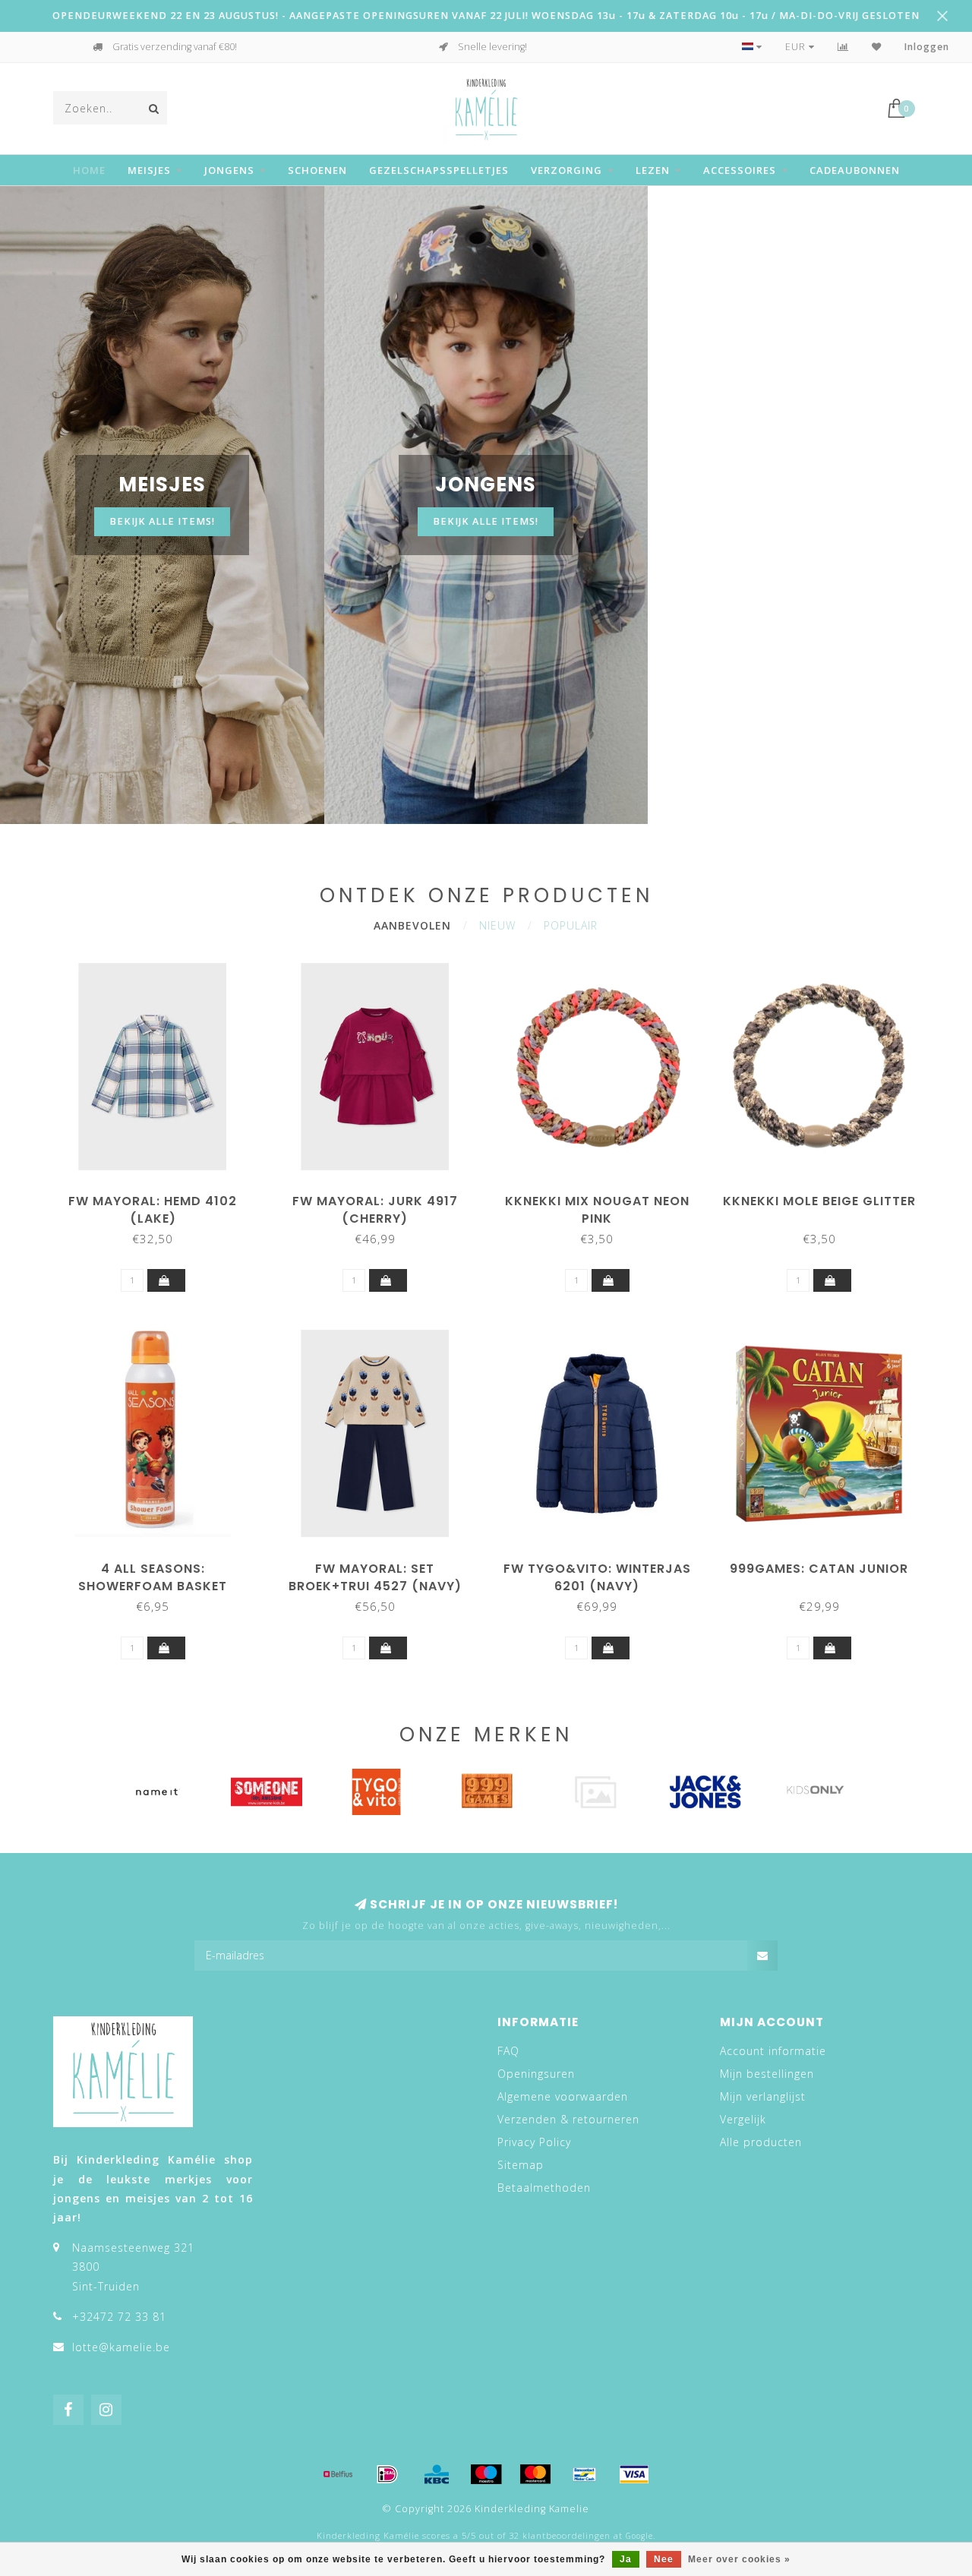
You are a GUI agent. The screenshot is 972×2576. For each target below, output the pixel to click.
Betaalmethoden (544, 2188)
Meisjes (149, 170)
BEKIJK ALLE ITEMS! (486, 521)
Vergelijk (743, 2119)
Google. (641, 2536)
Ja (626, 2559)
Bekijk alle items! (162, 521)
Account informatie (773, 2051)
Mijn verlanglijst (763, 2096)
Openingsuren (536, 2074)
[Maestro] (486, 2474)
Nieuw (497, 925)
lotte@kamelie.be (121, 2347)
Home (89, 170)
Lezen (653, 170)
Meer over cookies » (739, 2559)
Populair (571, 925)
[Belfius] (338, 2474)
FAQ (508, 2051)
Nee (664, 2559)
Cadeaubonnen (855, 170)
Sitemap (521, 2165)
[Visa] (634, 2474)
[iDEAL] (387, 2474)
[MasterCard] (535, 2474)
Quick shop (160, 1196)
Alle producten (761, 2142)
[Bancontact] (585, 2474)
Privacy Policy (534, 2142)
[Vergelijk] (843, 47)
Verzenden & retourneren (568, 2119)
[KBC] (437, 2474)
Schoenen (317, 170)
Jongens (229, 170)
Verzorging (566, 170)
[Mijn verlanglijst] (877, 47)
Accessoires (740, 170)
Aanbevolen (412, 925)
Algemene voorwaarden (563, 2096)
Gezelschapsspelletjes (439, 170)
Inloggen (927, 47)
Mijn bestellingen (767, 2074)
